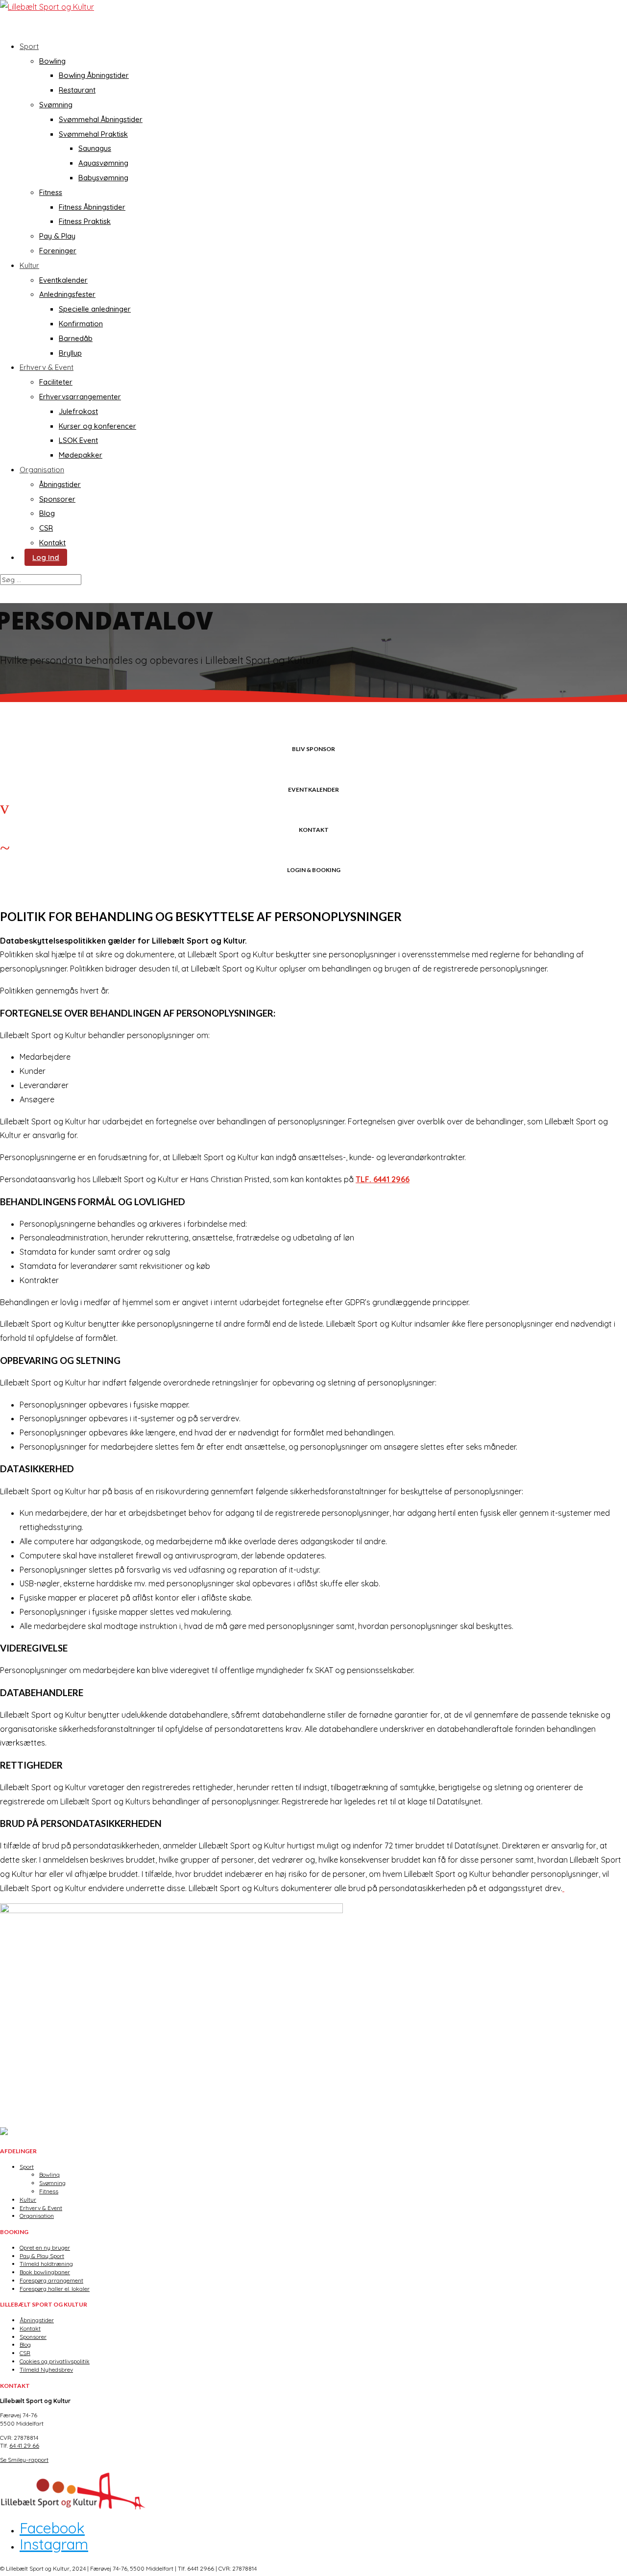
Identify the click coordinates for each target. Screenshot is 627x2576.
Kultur (29, 265)
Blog (47, 513)
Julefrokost (78, 411)
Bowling (52, 61)
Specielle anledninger (95, 309)
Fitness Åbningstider (92, 207)
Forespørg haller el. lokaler (55, 2289)
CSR (46, 528)
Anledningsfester (67, 294)
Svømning (56, 105)
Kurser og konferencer (97, 426)
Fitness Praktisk (85, 221)
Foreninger (58, 251)
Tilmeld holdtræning (46, 2264)
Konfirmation (81, 324)
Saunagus (95, 148)
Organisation (37, 2216)
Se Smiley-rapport (24, 2460)
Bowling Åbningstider (94, 75)
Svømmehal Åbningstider (101, 119)
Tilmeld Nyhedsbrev (46, 2369)
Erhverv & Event (41, 2208)
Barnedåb (76, 338)
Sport (29, 46)
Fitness (51, 192)
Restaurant (77, 90)
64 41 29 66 (24, 2445)
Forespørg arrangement (51, 2280)
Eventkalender (63, 280)
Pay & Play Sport (42, 2256)
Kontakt (52, 543)
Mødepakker (81, 455)
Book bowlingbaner (45, 2272)
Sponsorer (57, 499)
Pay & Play (57, 236)
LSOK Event (78, 440)
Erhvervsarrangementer (80, 397)
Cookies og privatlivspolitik (55, 2361)
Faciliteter (56, 382)
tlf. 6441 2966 (383, 1179)
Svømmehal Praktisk (93, 134)
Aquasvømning (103, 163)
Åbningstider (60, 484)
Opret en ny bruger (45, 2248)
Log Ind (46, 557)
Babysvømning (103, 178)
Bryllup (70, 353)
